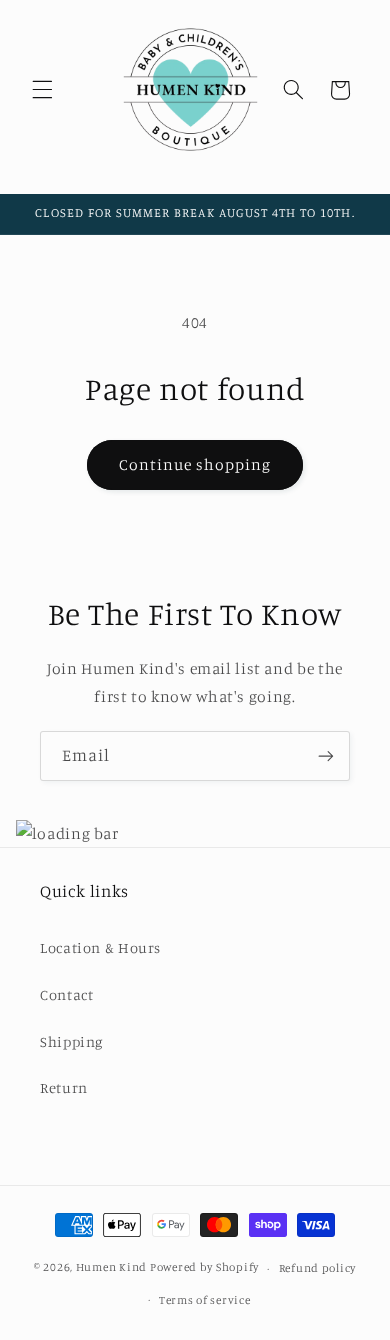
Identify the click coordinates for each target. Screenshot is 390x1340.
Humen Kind (111, 1268)
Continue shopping (195, 464)
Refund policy (318, 1268)
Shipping (71, 1041)
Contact (66, 994)
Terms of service (205, 1300)
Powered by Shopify (204, 1268)
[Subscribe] (326, 755)
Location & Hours (100, 947)
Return (64, 1087)
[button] (42, 90)
